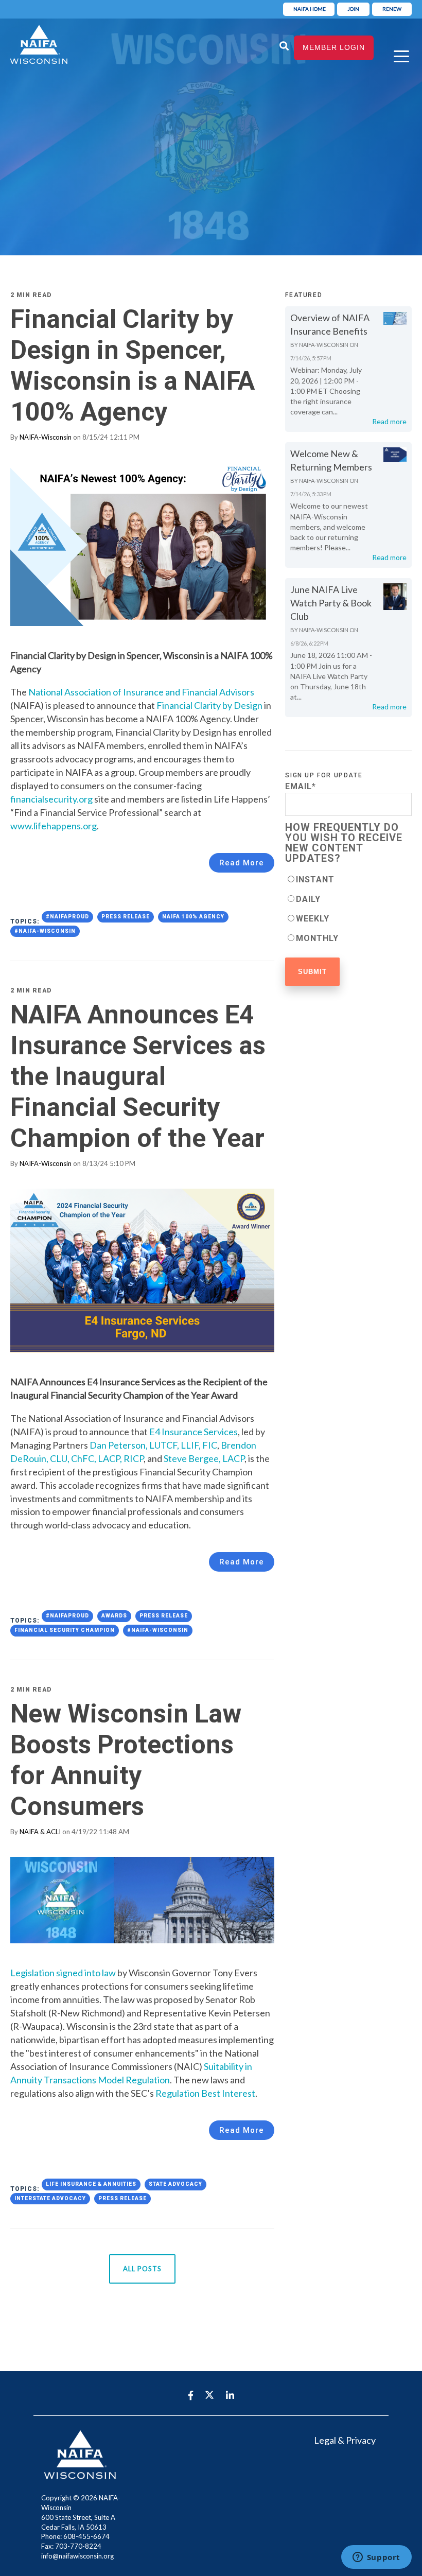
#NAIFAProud (67, 917)
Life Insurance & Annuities (91, 2184)
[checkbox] (348, 909)
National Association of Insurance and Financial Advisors (141, 692)
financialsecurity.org (51, 799)
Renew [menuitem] (392, 9)
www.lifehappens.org (54, 826)
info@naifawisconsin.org (77, 2556)
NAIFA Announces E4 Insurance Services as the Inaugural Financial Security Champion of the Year (138, 1076)
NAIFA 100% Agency (193, 917)
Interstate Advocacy (50, 2198)
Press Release (126, 917)
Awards (114, 1616)
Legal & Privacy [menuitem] (345, 2440)
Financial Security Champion (65, 1630)
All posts (142, 2269)
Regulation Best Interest (205, 2093)
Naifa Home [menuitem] (310, 9)
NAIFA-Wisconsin (46, 437)
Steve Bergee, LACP (204, 1458)
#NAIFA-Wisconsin (45, 931)
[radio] (348, 879)
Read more (389, 421)
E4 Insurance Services (194, 1432)
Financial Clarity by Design (210, 705)
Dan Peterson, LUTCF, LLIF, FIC (153, 1445)
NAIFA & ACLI (40, 1832)
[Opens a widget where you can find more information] (376, 2558)
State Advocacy (175, 2184)
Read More (242, 863)
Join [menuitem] (353, 9)
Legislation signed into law (63, 1973)
